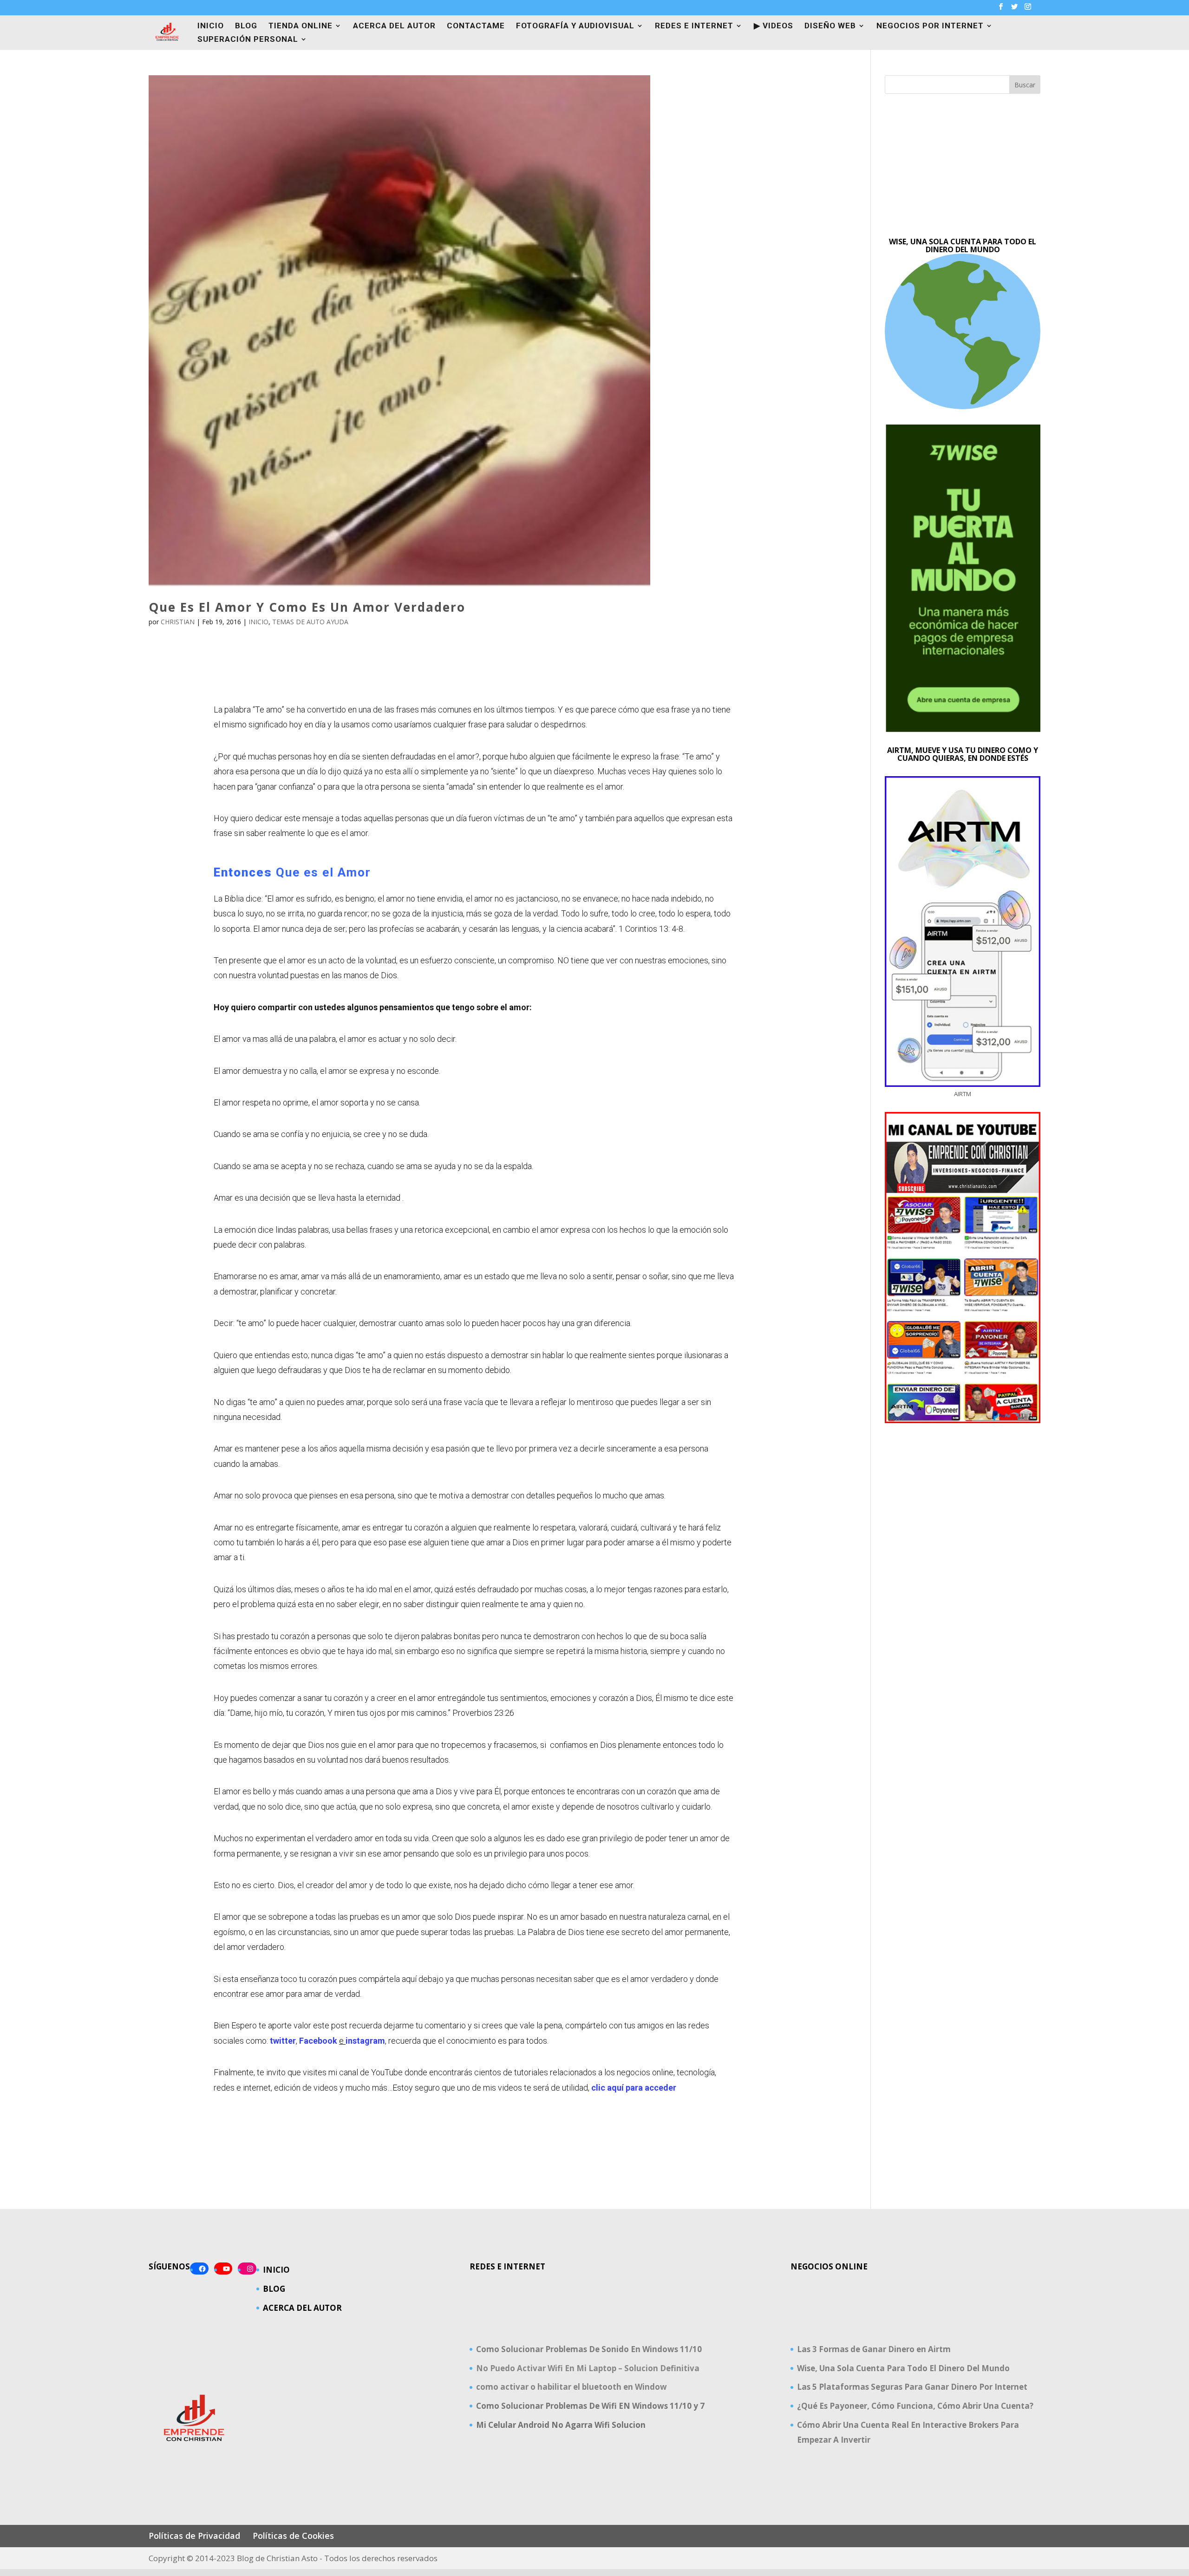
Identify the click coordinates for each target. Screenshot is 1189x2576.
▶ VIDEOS (774, 26)
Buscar (1025, 85)
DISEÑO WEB (830, 26)
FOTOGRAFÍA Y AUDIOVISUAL (575, 26)
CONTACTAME (476, 26)
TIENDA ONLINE (301, 26)
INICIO (211, 26)
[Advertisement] (963, 166)
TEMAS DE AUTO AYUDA (310, 622)
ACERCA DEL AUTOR (394, 26)
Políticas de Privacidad (194, 2536)
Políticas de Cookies (293, 2536)
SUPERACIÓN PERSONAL (248, 40)
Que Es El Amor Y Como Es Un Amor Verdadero (307, 607)
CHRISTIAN (178, 622)
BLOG (246, 26)
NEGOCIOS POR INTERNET (930, 26)
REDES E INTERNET (694, 26)
